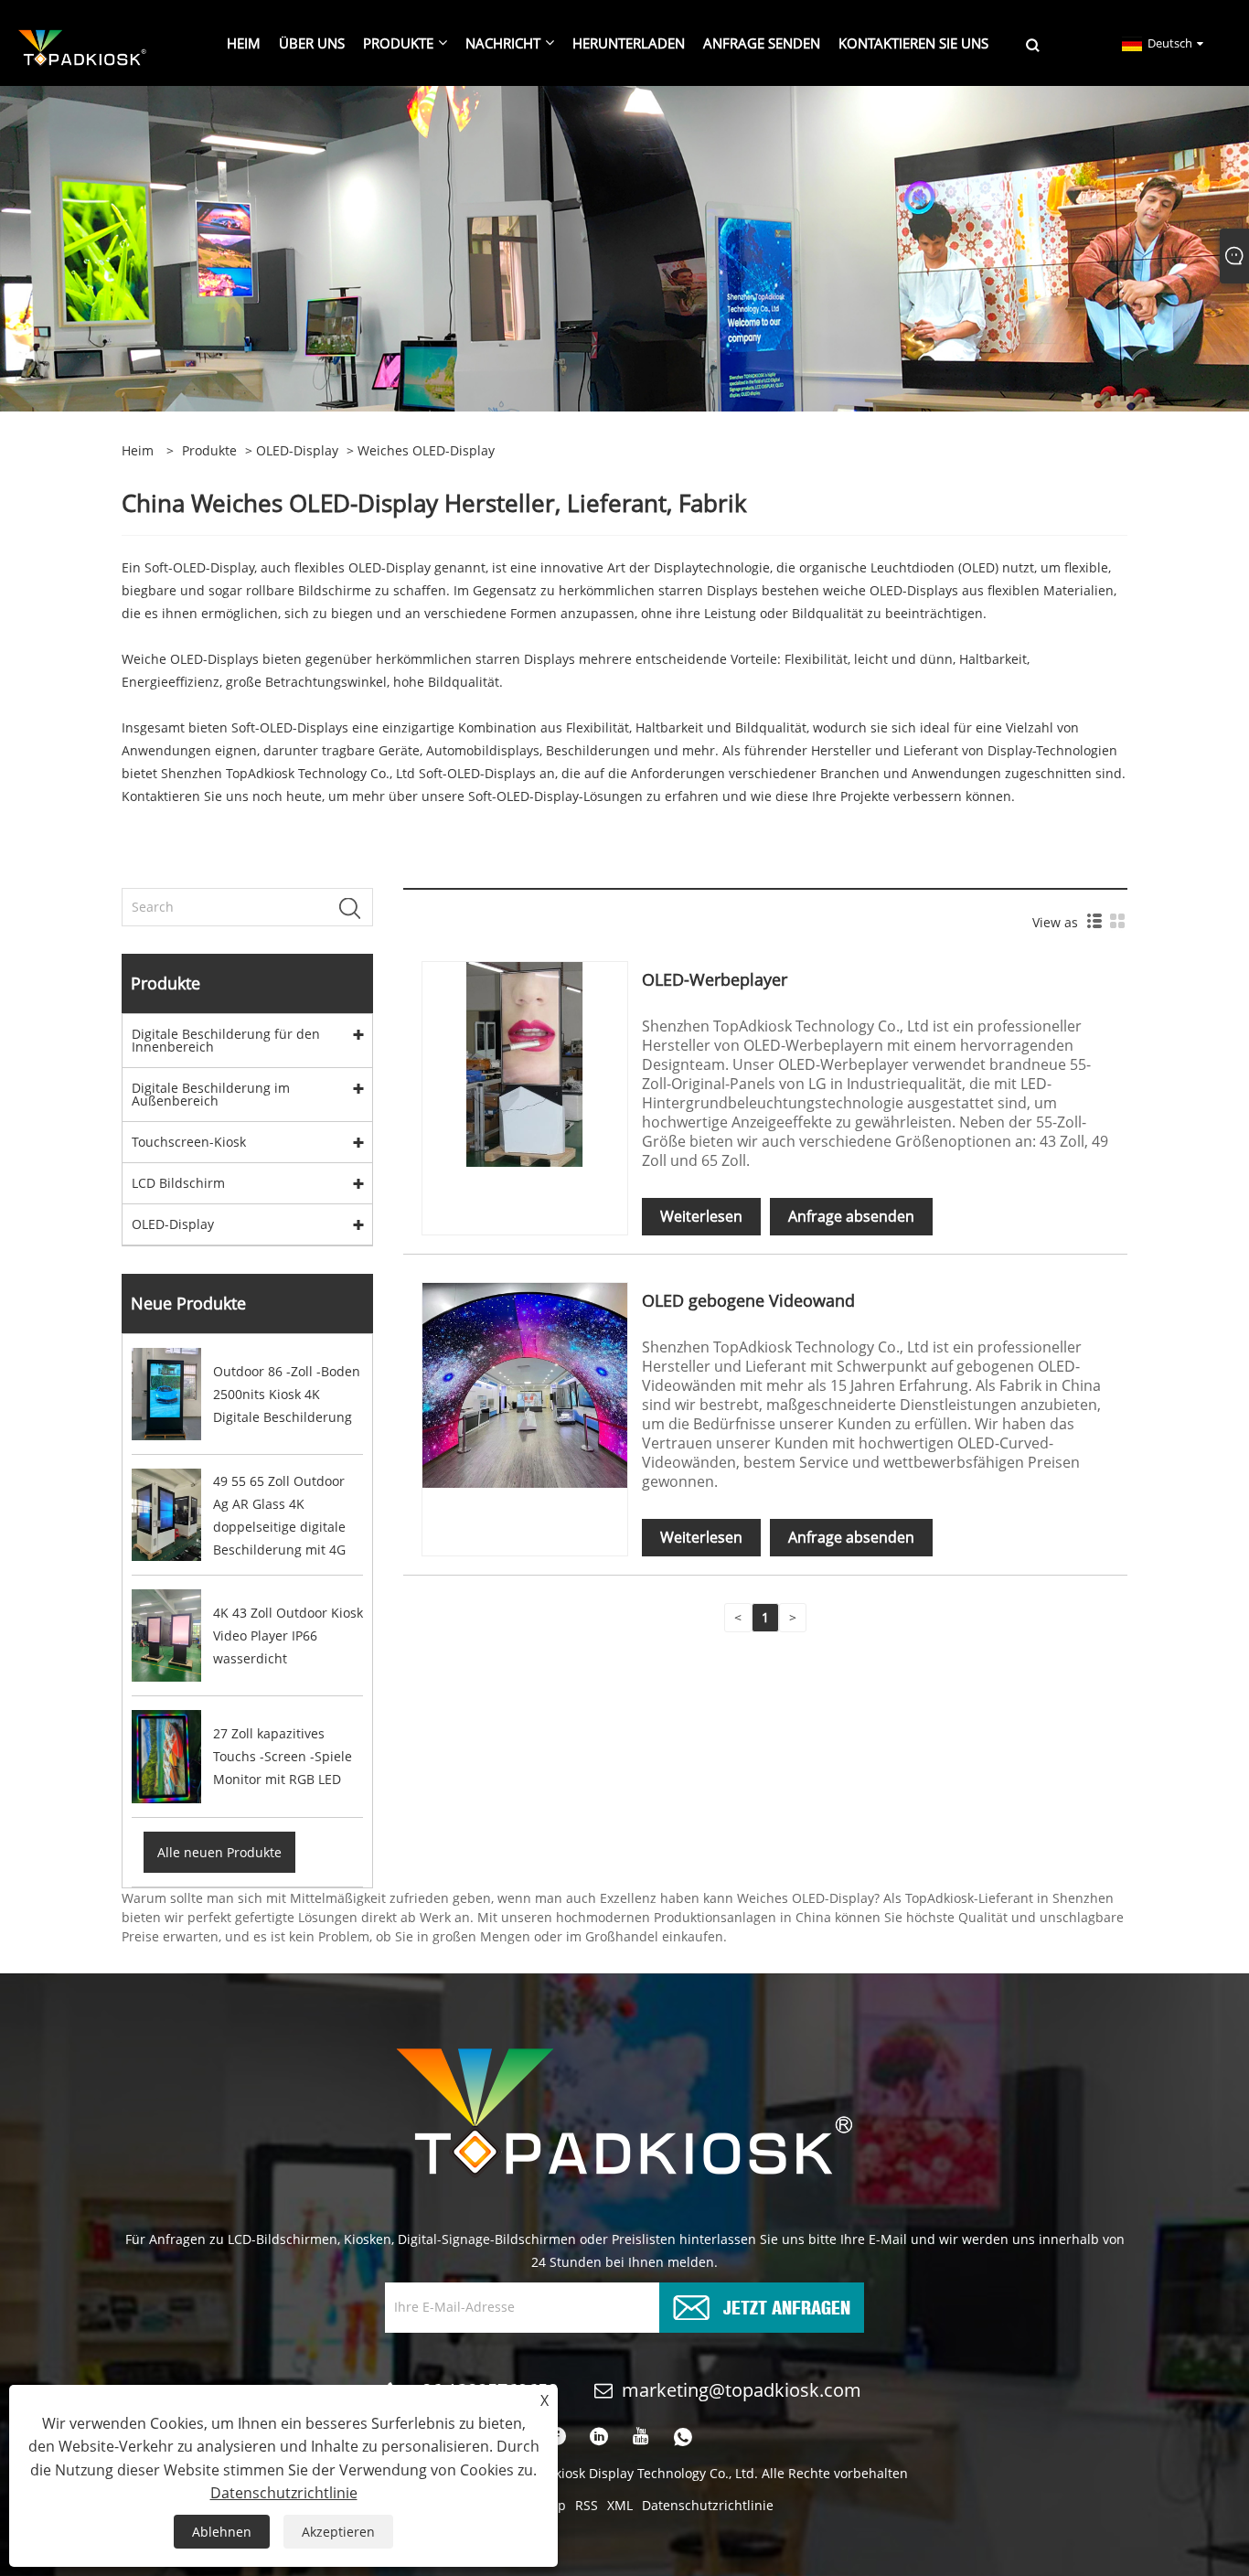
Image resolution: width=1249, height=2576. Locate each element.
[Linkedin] (599, 2437)
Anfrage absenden (851, 1216)
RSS (587, 2505)
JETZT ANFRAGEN (787, 2306)
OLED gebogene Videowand (748, 1300)
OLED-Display (297, 450)
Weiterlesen (701, 1216)
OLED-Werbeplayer (715, 979)
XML (620, 2505)
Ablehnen (222, 2532)
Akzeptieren (338, 2532)
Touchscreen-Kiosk (189, 1142)
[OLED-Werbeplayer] (525, 1063)
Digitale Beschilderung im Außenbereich (211, 1094)
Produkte (209, 450)
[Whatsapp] (683, 2437)
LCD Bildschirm (178, 1183)
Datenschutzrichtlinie (708, 2505)
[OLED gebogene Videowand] (525, 1384)
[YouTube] (641, 2437)
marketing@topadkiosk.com (742, 2390)
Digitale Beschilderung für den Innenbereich (226, 1040)
